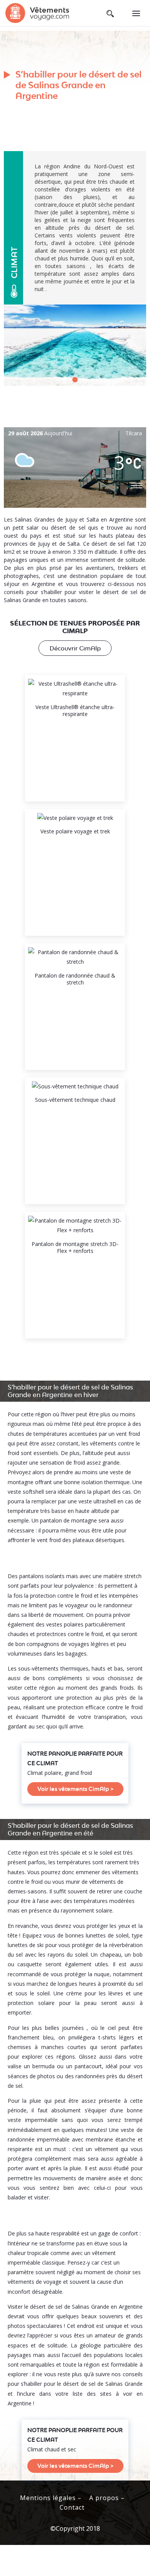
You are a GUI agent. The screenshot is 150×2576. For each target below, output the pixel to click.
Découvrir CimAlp (75, 648)
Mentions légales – (51, 2498)
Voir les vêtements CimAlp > (75, 1789)
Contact (72, 2507)
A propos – (107, 2498)
